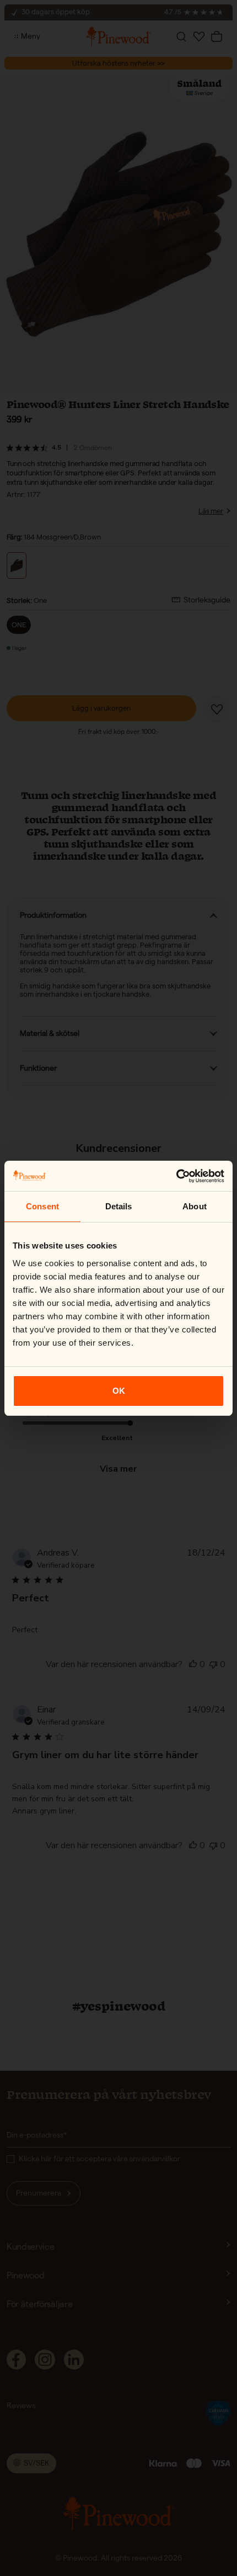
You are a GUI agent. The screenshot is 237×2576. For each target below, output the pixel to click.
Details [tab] (119, 1206)
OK (119, 1391)
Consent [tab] (42, 1206)
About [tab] (195, 1206)
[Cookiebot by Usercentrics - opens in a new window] (176, 1176)
